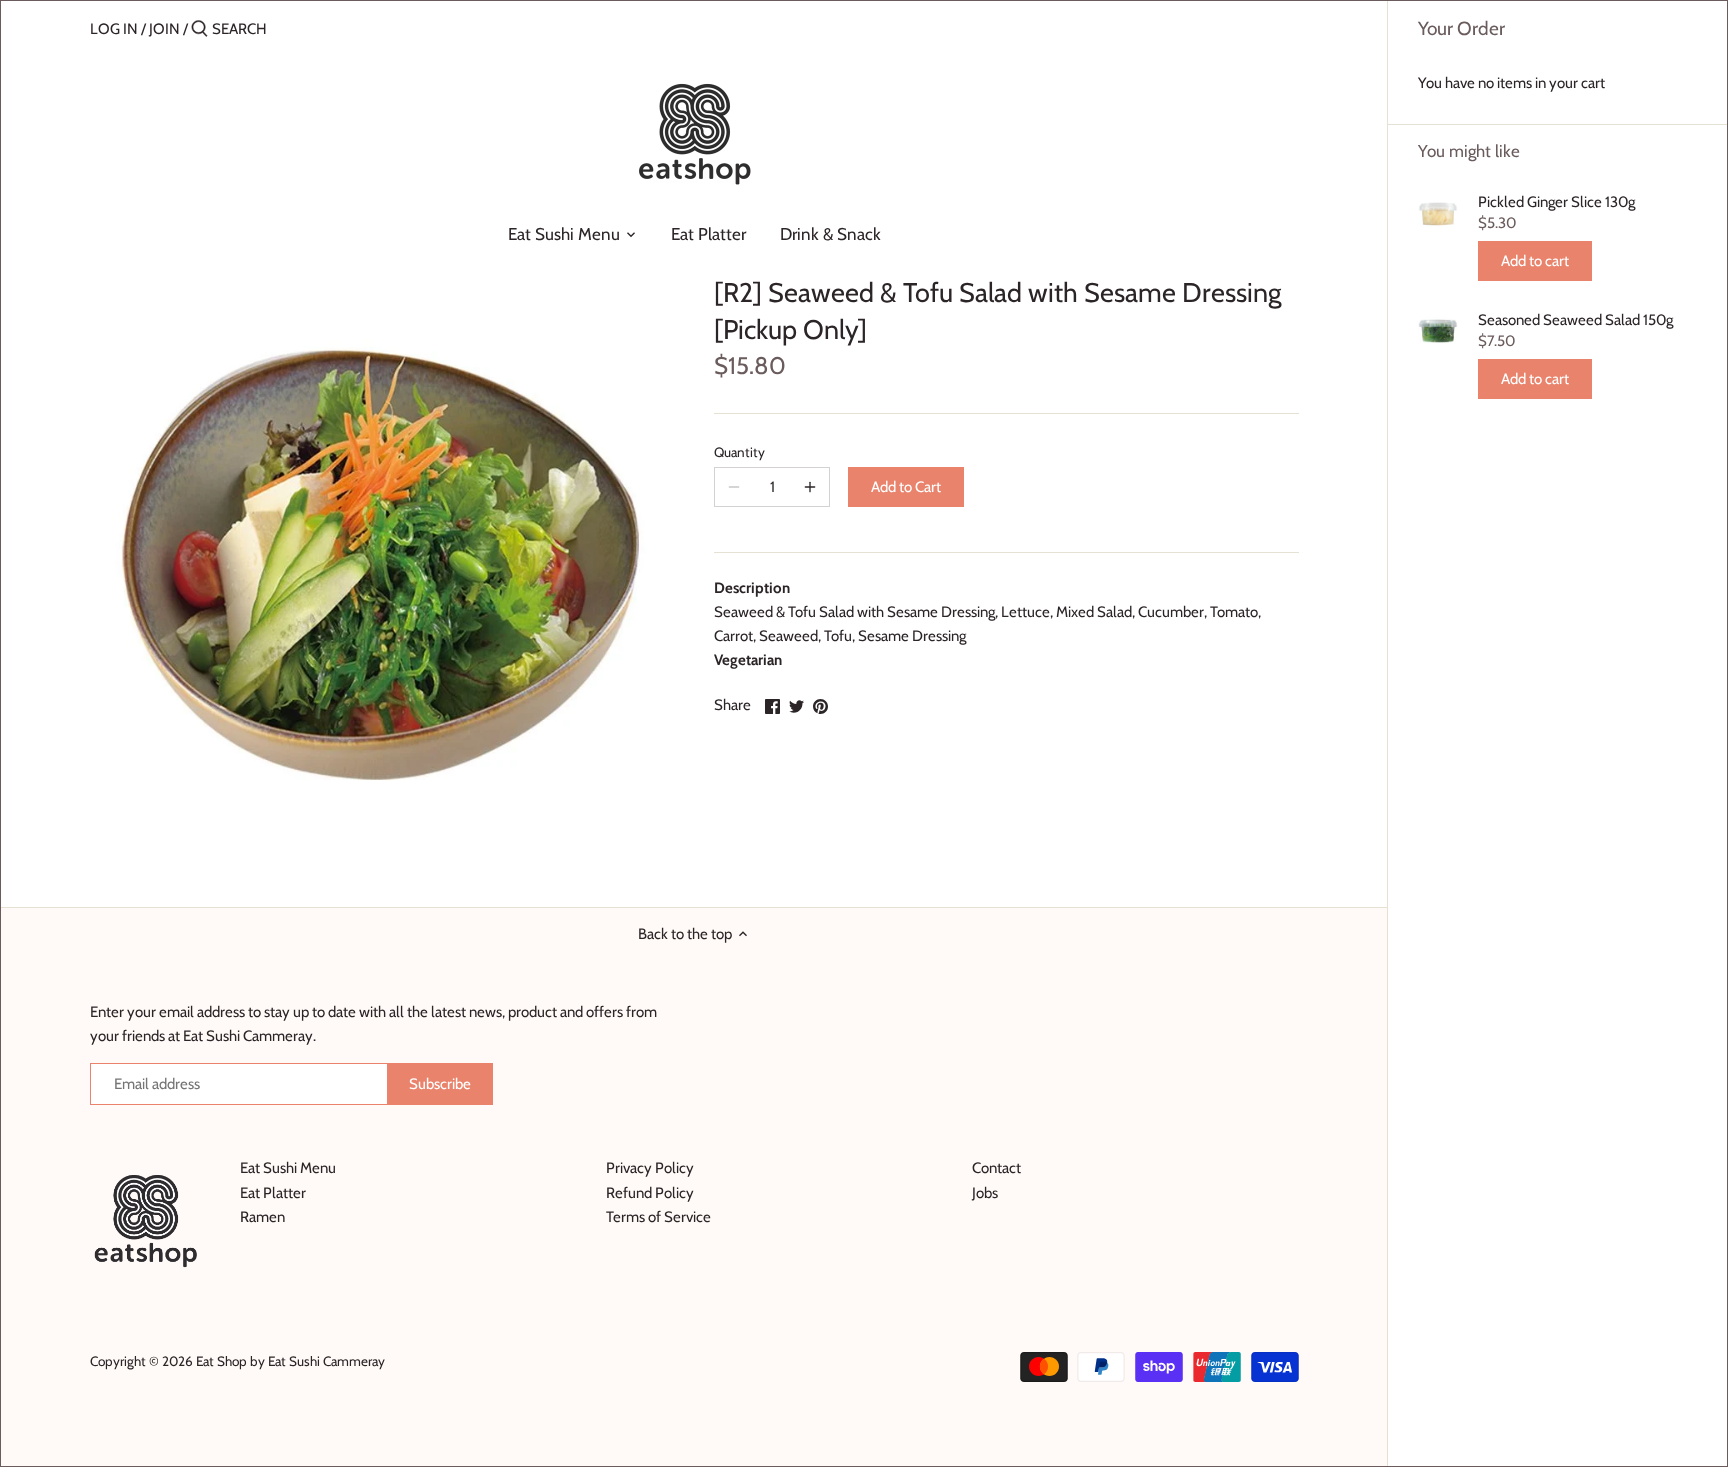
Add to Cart (906, 487)
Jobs (985, 1193)
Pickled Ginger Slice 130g (1556, 202)
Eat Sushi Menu (288, 1168)
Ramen (262, 1217)
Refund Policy (650, 1193)
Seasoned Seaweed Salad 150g (1575, 320)
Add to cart (1535, 261)
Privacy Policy (650, 1168)
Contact (996, 1168)
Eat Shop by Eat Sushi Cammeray (290, 1361)
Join (164, 29)
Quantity (739, 452)
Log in (114, 29)
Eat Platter (273, 1193)
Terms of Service (658, 1217)
